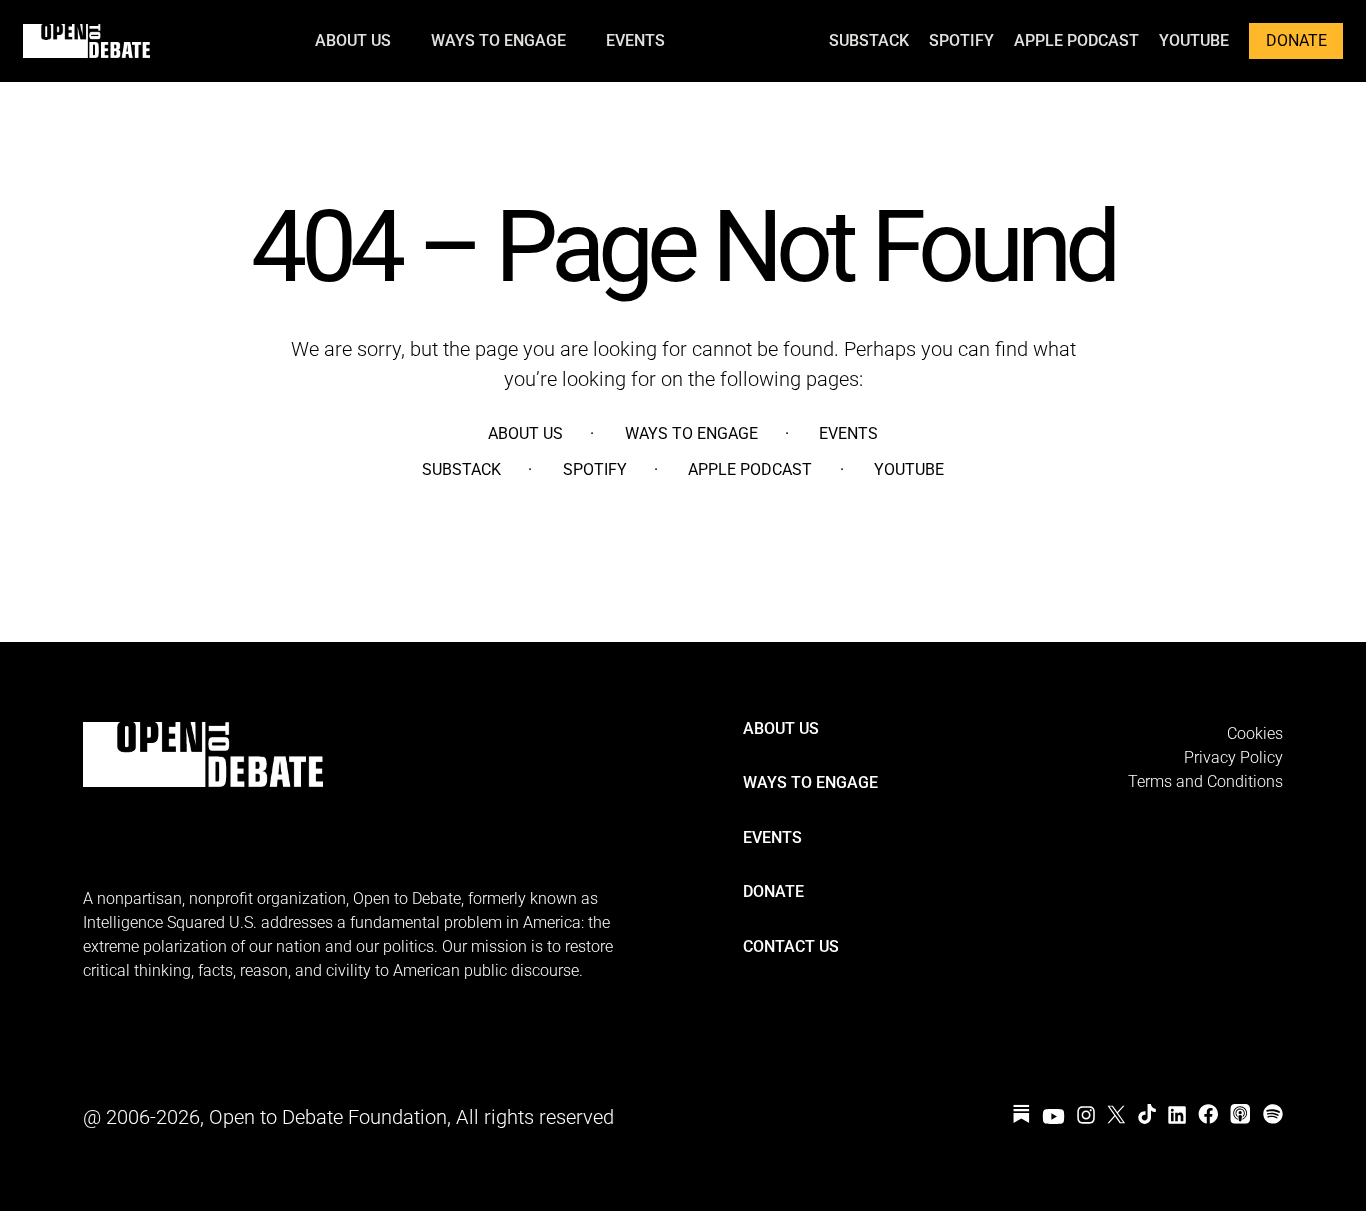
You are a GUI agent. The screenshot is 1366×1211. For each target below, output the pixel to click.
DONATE (1296, 40)
